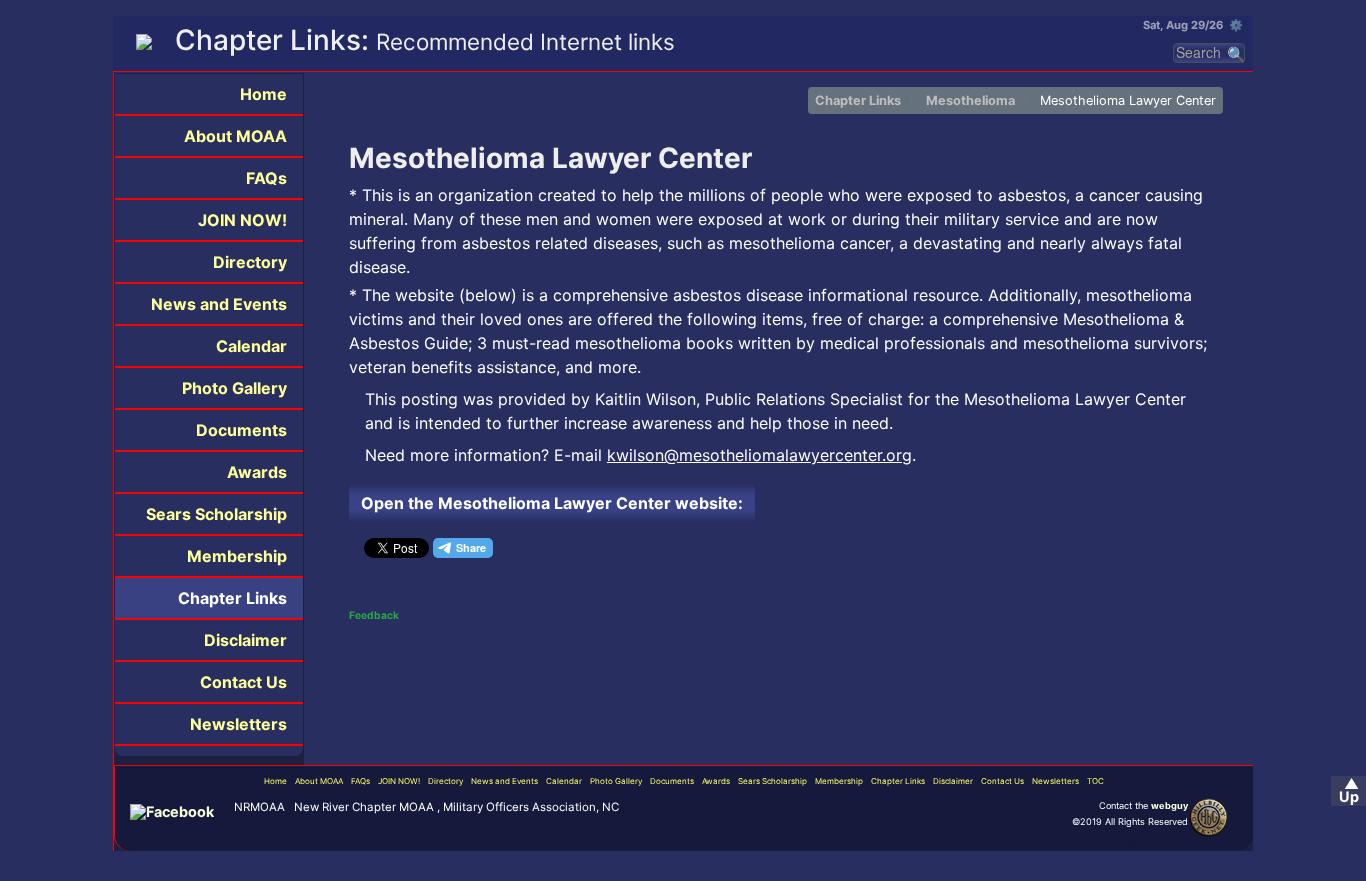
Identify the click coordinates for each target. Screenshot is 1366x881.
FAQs (266, 178)
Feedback (374, 615)
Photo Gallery (234, 388)
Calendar (251, 346)
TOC (1095, 781)
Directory (250, 262)
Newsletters (238, 724)
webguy (1169, 805)
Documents (241, 430)
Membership (237, 556)
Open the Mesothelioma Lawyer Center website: (552, 503)
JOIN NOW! (242, 220)
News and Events (219, 304)
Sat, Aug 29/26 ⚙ (1193, 25)
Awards (257, 472)
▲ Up (1349, 790)
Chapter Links (232, 598)
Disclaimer (245, 640)
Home (263, 94)
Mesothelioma (970, 100)
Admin (1129, 841)
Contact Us (243, 682)
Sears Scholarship (216, 514)
